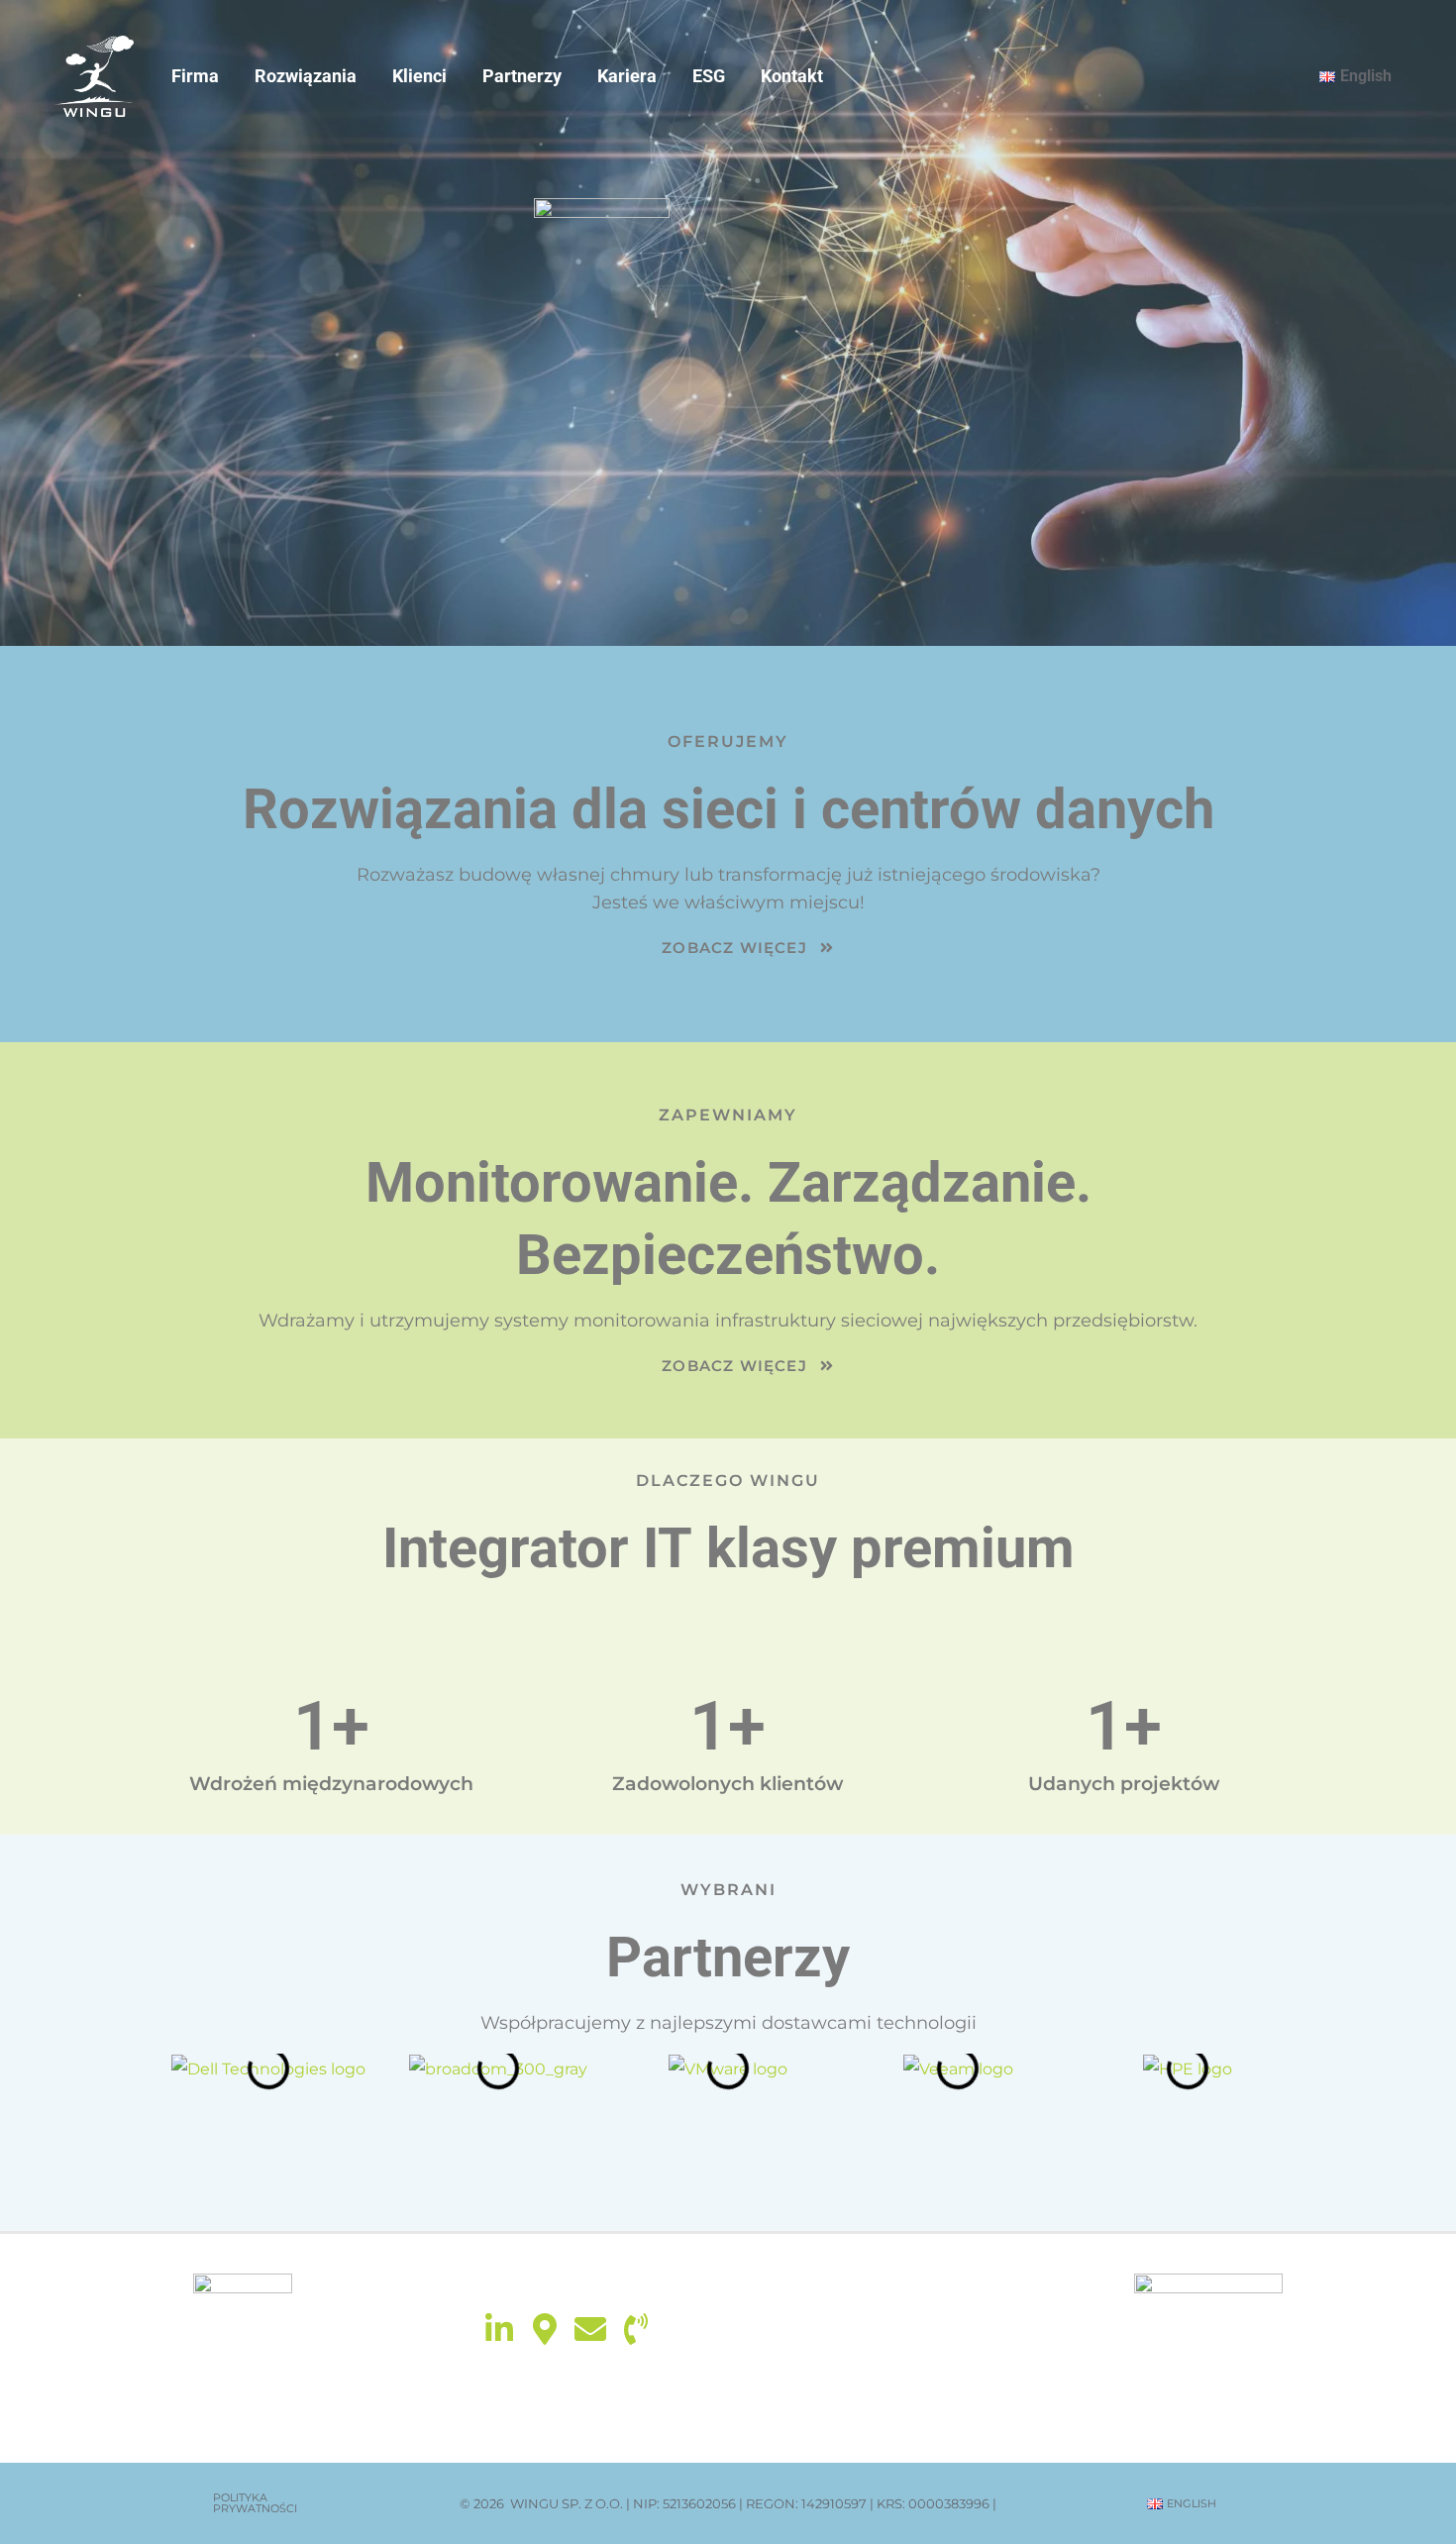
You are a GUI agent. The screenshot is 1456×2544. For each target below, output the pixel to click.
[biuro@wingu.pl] (590, 2329)
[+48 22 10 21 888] (636, 2329)
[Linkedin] (499, 2329)
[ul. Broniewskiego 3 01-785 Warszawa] (545, 2329)
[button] (274, 2503)
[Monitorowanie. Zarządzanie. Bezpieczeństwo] (94, 75)
